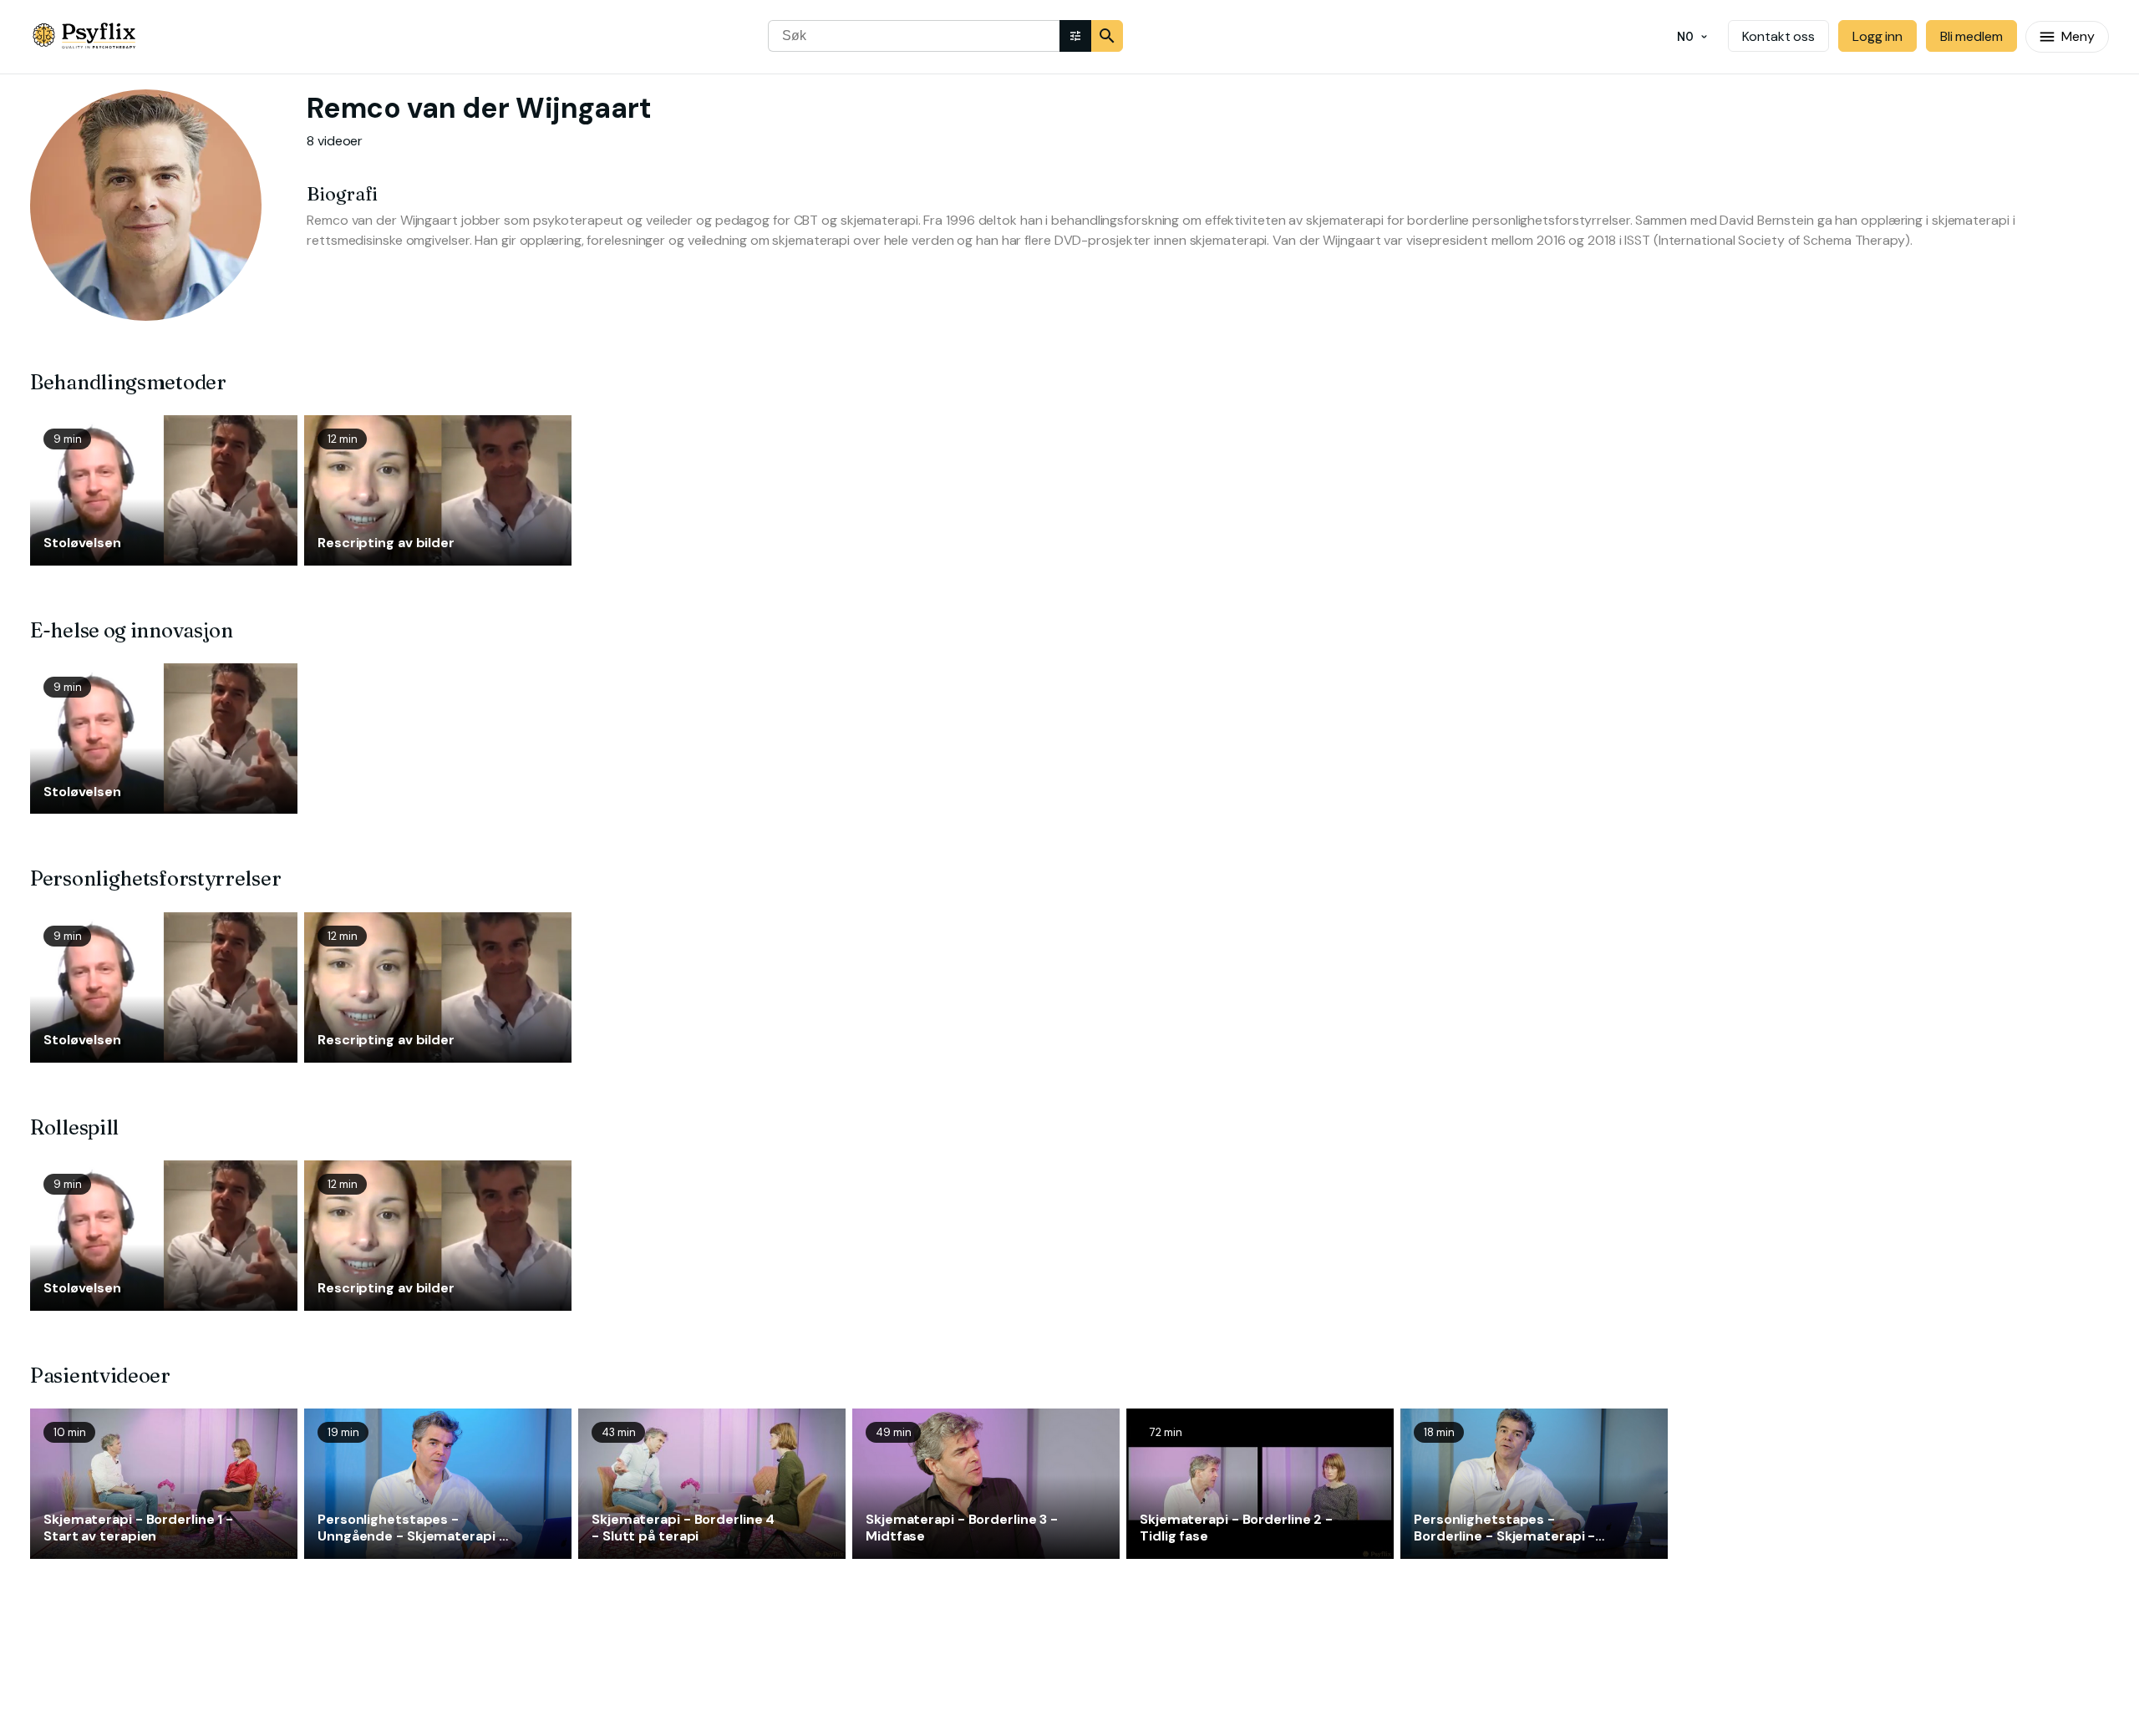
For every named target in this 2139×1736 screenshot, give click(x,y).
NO (1686, 37)
